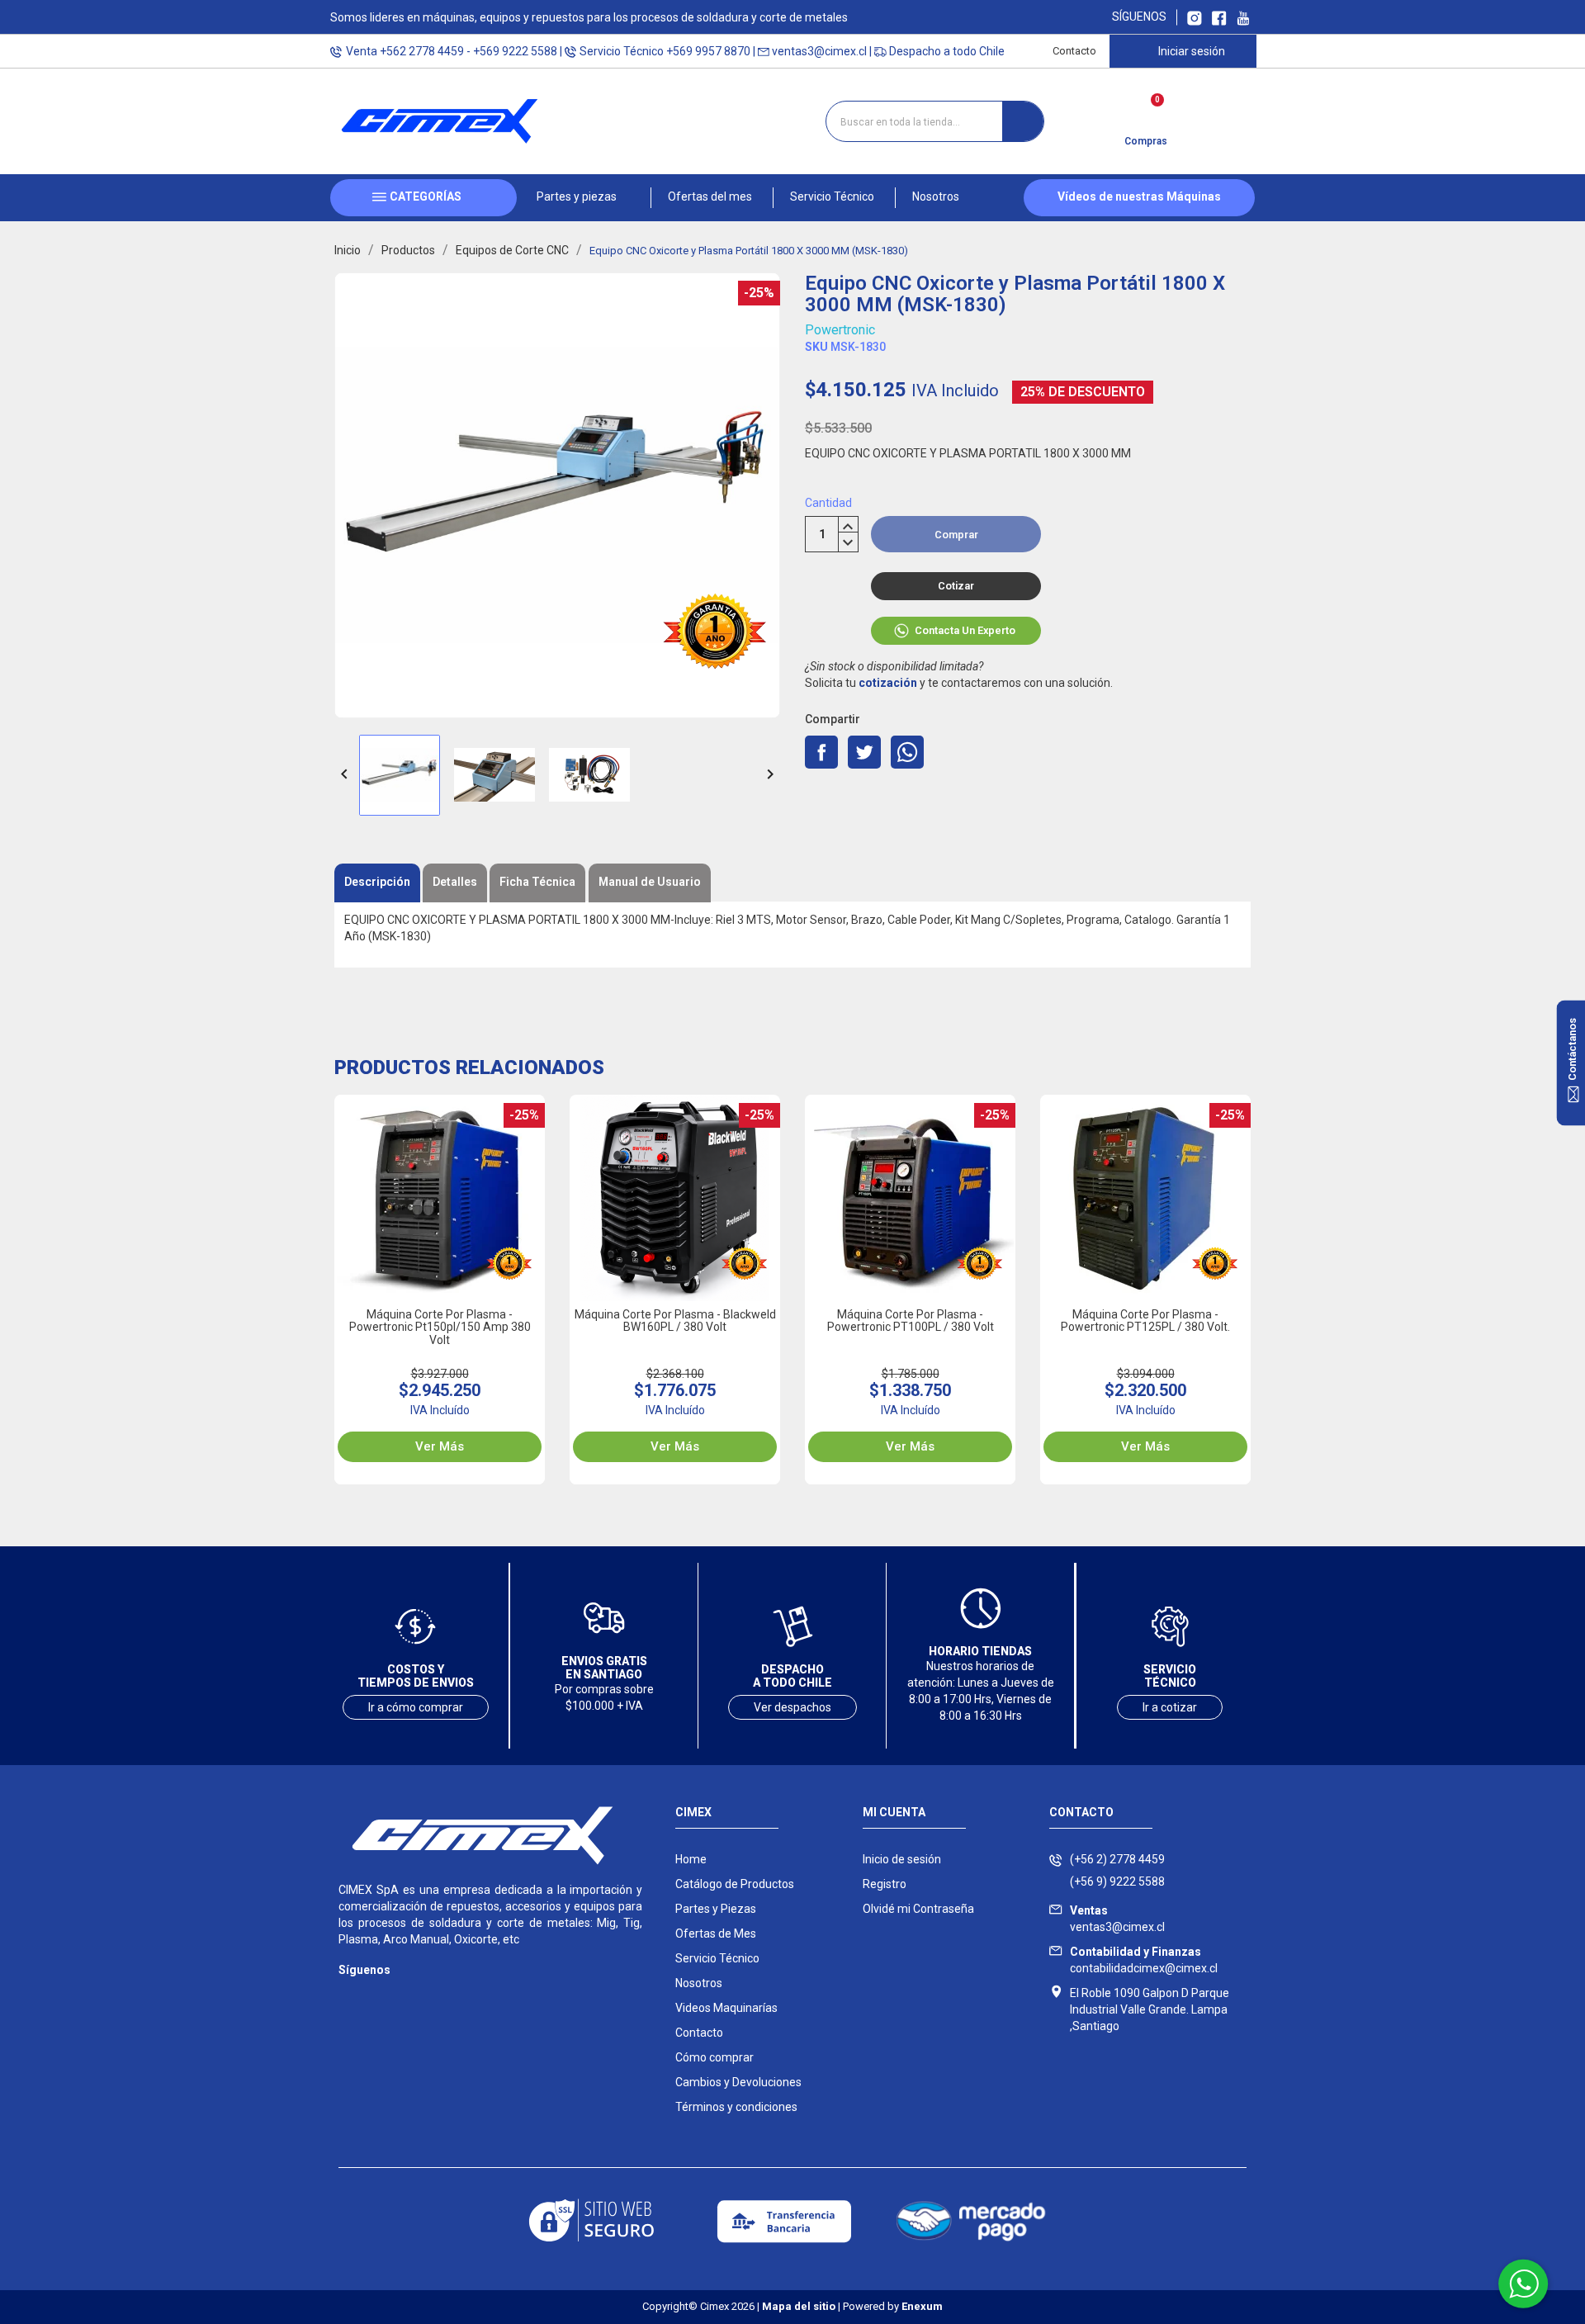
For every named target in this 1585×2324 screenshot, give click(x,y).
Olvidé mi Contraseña (918, 1909)
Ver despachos (792, 1707)
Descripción (377, 882)
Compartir (821, 752)
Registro (885, 1884)
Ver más (440, 1446)
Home (691, 1859)
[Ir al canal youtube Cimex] (1243, 17)
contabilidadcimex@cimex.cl (1144, 1960)
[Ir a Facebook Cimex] (1219, 17)
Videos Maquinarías (726, 2008)
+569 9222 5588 (515, 51)
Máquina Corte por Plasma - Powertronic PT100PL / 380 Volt (911, 1321)
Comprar (956, 535)
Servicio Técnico (717, 1958)
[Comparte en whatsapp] (907, 752)
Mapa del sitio (799, 2306)
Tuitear (864, 752)
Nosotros (699, 1983)
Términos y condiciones (736, 2107)
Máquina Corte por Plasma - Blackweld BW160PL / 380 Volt (675, 1321)
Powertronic (840, 330)
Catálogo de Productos (735, 1884)
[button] (584, 198)
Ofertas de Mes (716, 1934)
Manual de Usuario (650, 882)
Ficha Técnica (537, 882)
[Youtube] (415, 1994)
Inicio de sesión (902, 1859)
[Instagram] (349, 1994)
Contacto (1074, 51)
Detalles (455, 882)
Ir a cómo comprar (416, 1707)
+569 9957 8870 (708, 51)
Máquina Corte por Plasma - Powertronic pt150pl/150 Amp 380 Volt (440, 1327)
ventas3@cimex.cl (819, 51)
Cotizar (956, 586)
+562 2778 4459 (422, 51)
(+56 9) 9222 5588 (1117, 1881)
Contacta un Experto (965, 630)
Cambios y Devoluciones (738, 2082)
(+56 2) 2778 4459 (1117, 1859)
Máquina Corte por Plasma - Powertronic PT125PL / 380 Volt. (1145, 1321)
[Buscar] (1023, 121)
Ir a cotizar (1170, 1707)
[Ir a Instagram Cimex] (1195, 17)
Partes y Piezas (716, 1909)
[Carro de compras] (1145, 116)
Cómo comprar (714, 2057)
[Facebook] (382, 1994)
